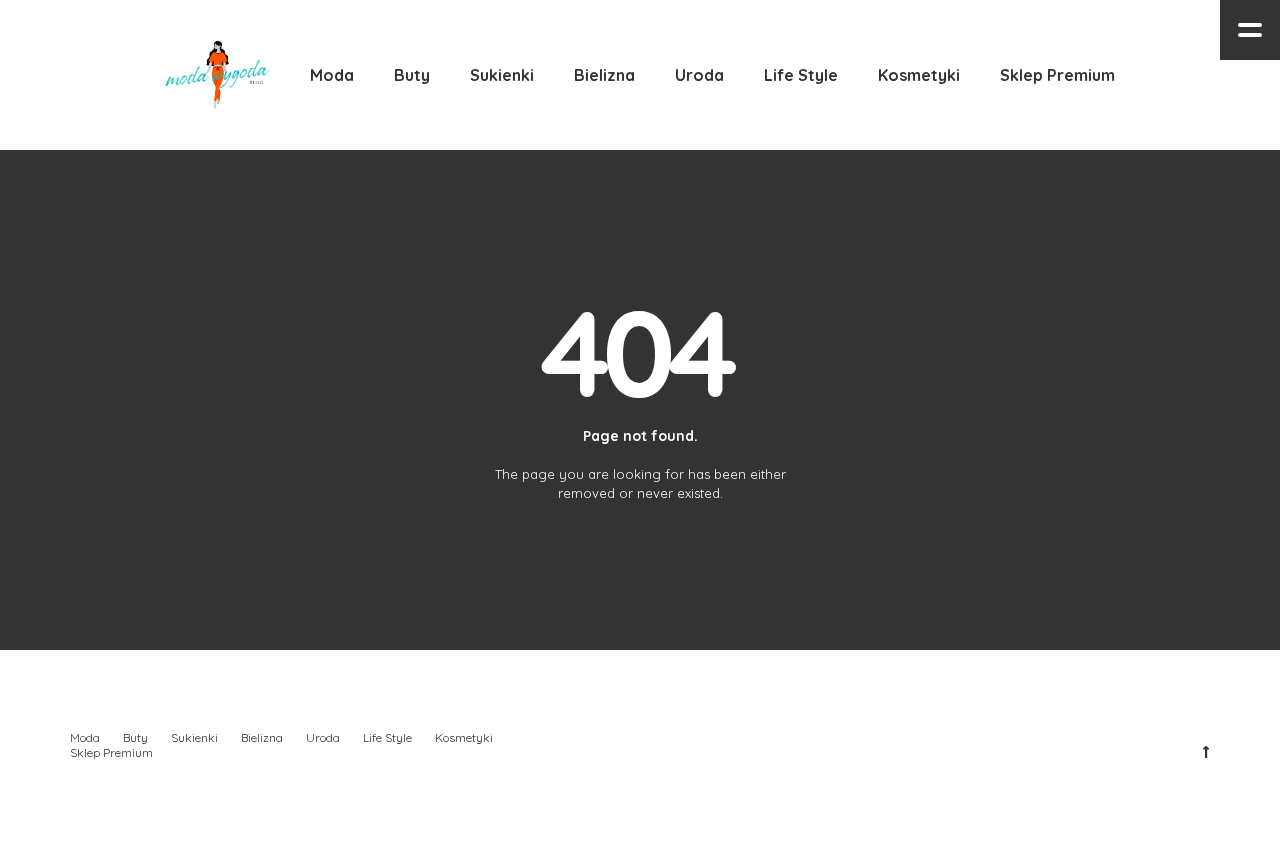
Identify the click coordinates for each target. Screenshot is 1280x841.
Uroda (323, 737)
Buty (135, 737)
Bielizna (262, 737)
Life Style (387, 737)
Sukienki (194, 737)
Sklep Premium (111, 752)
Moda (85, 737)
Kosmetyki (464, 737)
